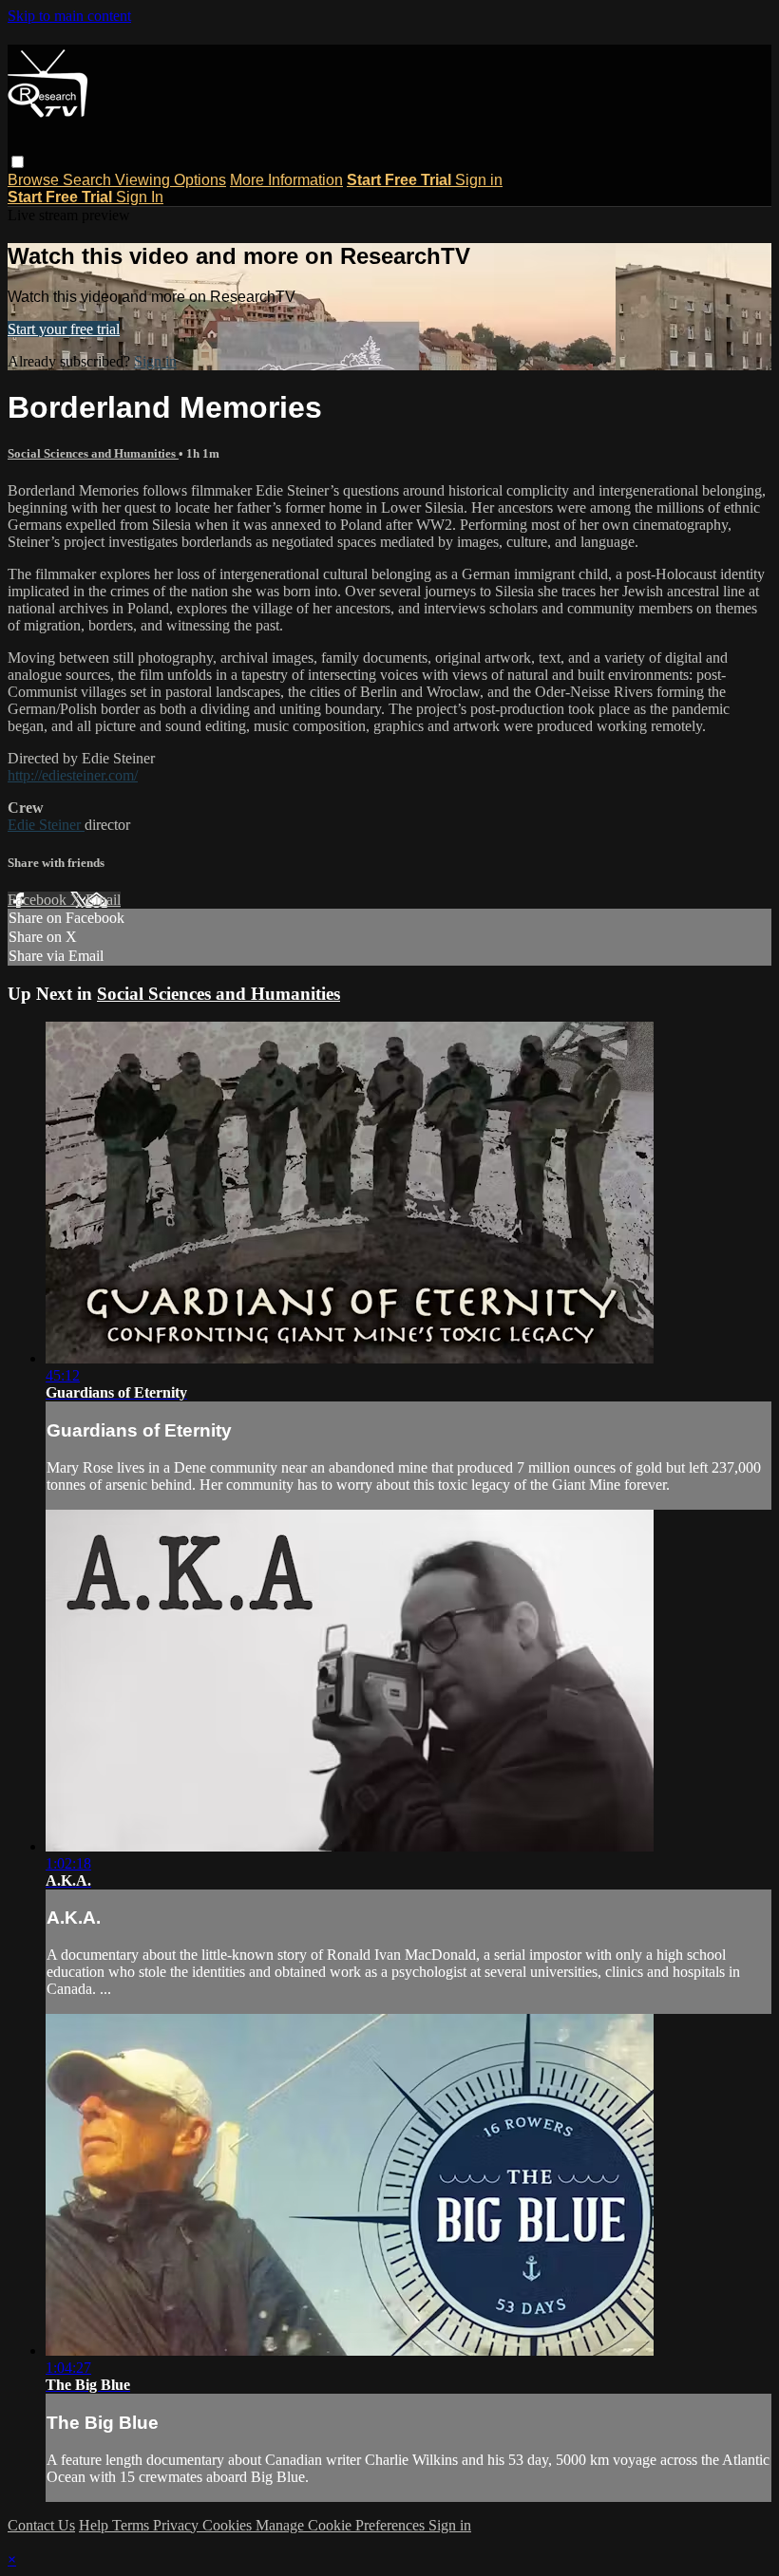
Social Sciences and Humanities (93, 453)
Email (103, 900)
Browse (35, 180)
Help (95, 2525)
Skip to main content (69, 16)
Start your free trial (64, 329)
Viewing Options (171, 180)
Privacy (178, 2525)
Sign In (140, 197)
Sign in (479, 180)
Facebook (39, 900)
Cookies (229, 2525)
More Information (286, 180)
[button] (18, 162)
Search (89, 180)
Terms (133, 2525)
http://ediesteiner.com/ (73, 775)
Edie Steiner (46, 825)
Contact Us (41, 2525)
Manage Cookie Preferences (342, 2525)
